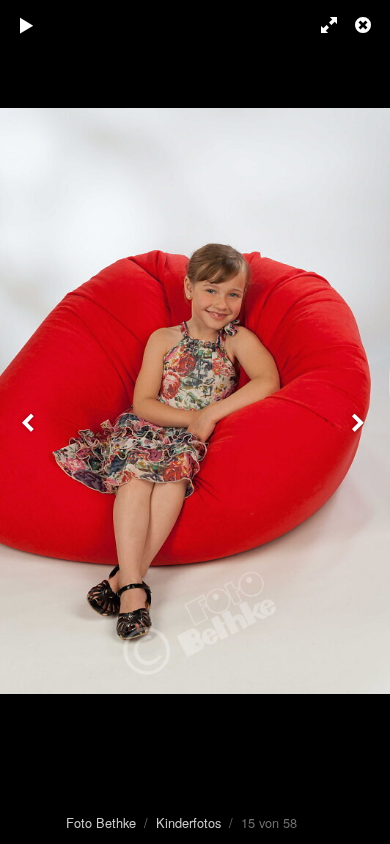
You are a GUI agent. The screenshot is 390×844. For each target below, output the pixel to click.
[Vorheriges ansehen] (30, 422)
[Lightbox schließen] (365, 25)
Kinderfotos (188, 822)
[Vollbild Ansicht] (320, 25)
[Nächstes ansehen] (360, 422)
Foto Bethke (101, 822)
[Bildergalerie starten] (27, 25)
